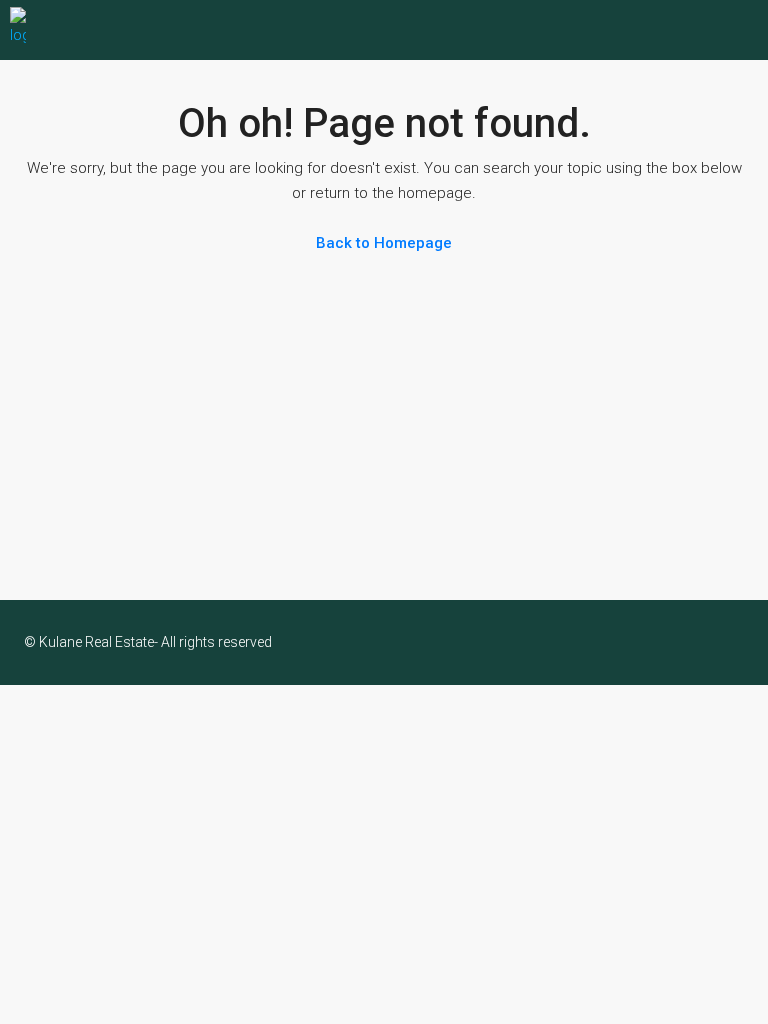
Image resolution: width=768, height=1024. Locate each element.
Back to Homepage (384, 243)
